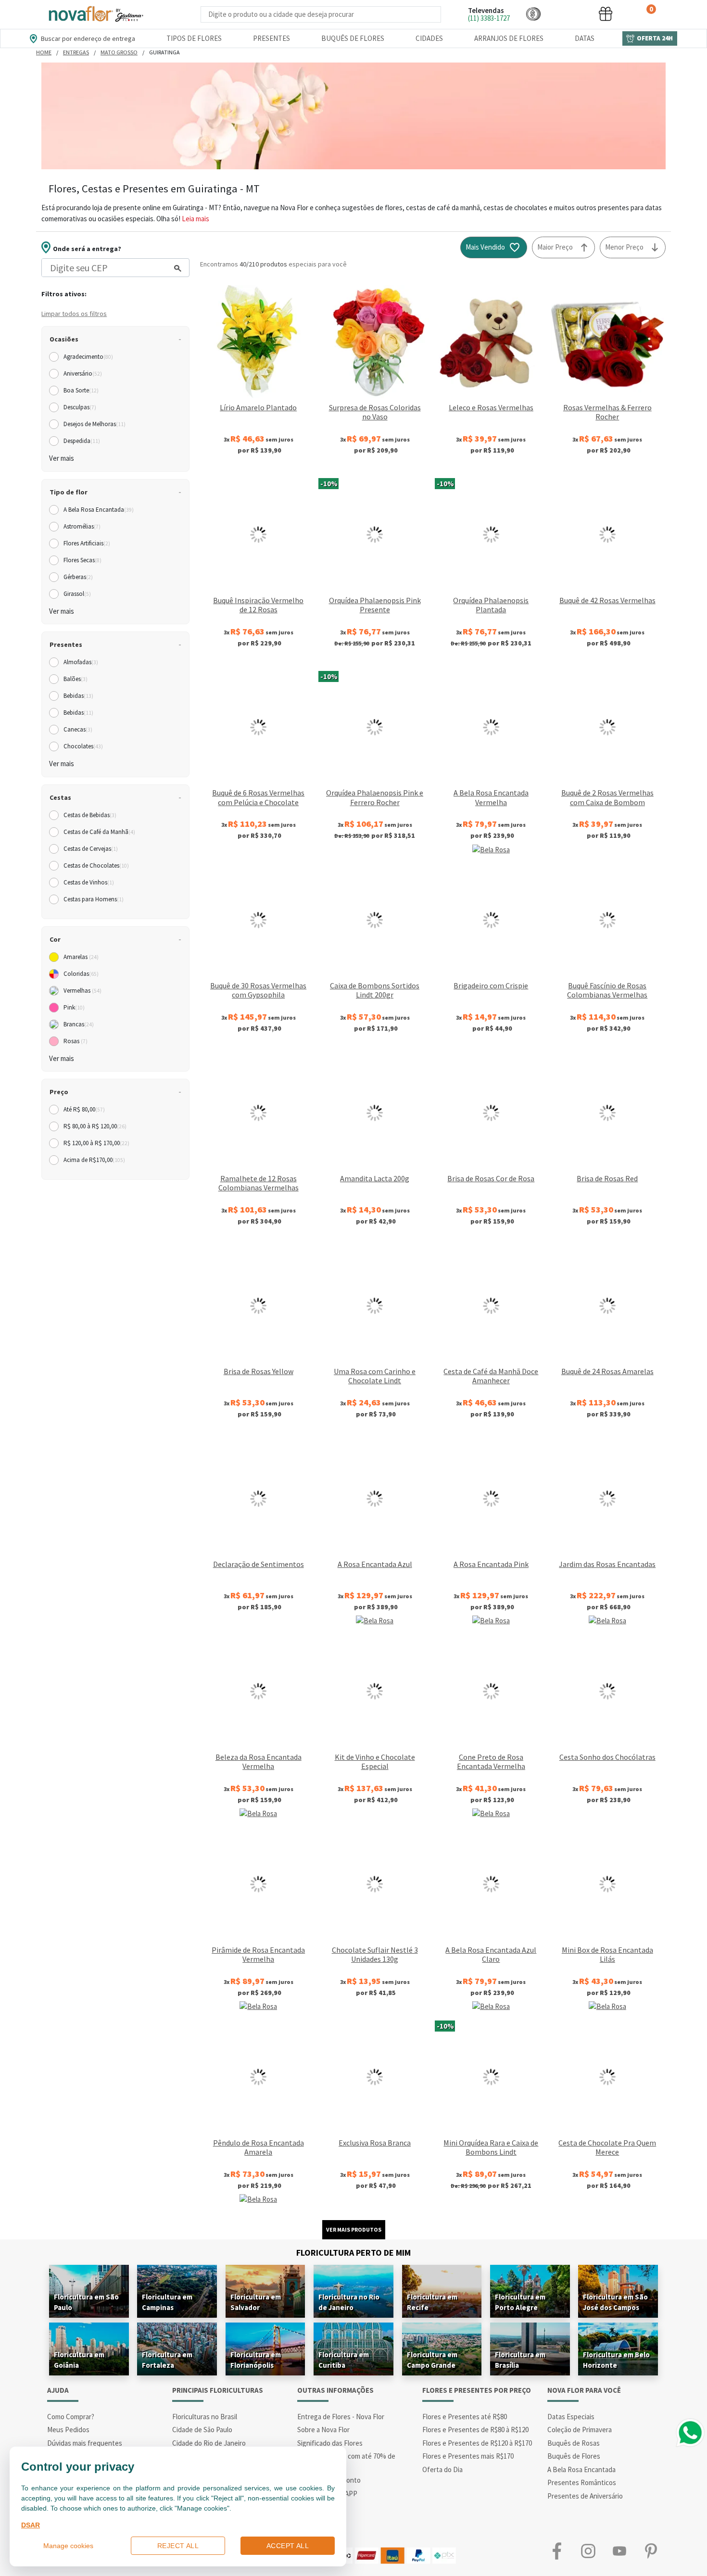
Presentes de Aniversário (585, 2496)
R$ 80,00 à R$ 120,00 (95, 1126)
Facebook (557, 2551)
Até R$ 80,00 (84, 1109)
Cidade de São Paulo (202, 2430)
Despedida (82, 441)
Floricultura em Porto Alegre (520, 2302)
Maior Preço (555, 247)
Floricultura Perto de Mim (353, 2253)
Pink (74, 1007)
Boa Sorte (81, 390)
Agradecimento (88, 357)
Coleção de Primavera (580, 2430)
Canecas (78, 729)
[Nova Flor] (95, 14)
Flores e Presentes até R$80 (465, 2417)
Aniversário (83, 373)
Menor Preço (624, 247)
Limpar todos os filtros (74, 314)
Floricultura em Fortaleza (167, 2360)
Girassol (77, 594)
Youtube (619, 2551)
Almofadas (81, 662)
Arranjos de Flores (509, 38)
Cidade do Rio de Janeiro (209, 2443)
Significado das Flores (330, 2443)
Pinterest (650, 2551)
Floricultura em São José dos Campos (615, 2302)
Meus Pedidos (68, 2430)
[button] (533, 14)
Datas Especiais (571, 2417)
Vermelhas (82, 991)
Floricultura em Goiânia (79, 2360)
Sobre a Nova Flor (323, 2430)
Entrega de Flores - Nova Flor (341, 2417)
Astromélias (82, 526)
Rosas (76, 1041)
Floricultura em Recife (432, 2302)
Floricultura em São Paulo (86, 2302)
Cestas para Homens (94, 899)
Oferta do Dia (442, 2469)
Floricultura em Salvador (256, 2302)
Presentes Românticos (582, 2482)
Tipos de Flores (194, 38)
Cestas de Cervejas (91, 849)
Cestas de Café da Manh (99, 832)
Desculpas (80, 407)
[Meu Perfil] (569, 14)
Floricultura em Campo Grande (432, 2360)
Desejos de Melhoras (95, 424)
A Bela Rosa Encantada (99, 510)
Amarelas (81, 957)
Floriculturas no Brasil (205, 2417)
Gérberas (78, 577)
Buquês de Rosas (574, 2443)
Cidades (429, 38)
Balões (76, 679)
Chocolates (83, 746)
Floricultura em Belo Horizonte (616, 2360)
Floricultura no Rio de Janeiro (349, 2302)
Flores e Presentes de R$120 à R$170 (477, 2443)
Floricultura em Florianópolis (256, 2360)
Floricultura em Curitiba (344, 2360)
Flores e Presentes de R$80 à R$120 (475, 2430)
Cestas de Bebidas (90, 815)
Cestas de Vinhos (89, 882)
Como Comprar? (71, 2417)
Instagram (588, 2551)
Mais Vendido (485, 247)
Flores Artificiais (87, 543)
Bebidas (78, 696)
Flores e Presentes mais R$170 (468, 2456)
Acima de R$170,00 (94, 1160)
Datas (585, 38)
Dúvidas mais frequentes (85, 2443)
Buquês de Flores (353, 38)
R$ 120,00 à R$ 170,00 (96, 1143)
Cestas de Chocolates (96, 865)
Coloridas (81, 974)
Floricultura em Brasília (520, 2360)
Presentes (271, 38)
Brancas (79, 1024)
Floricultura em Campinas (167, 2302)
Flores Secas (82, 560)
